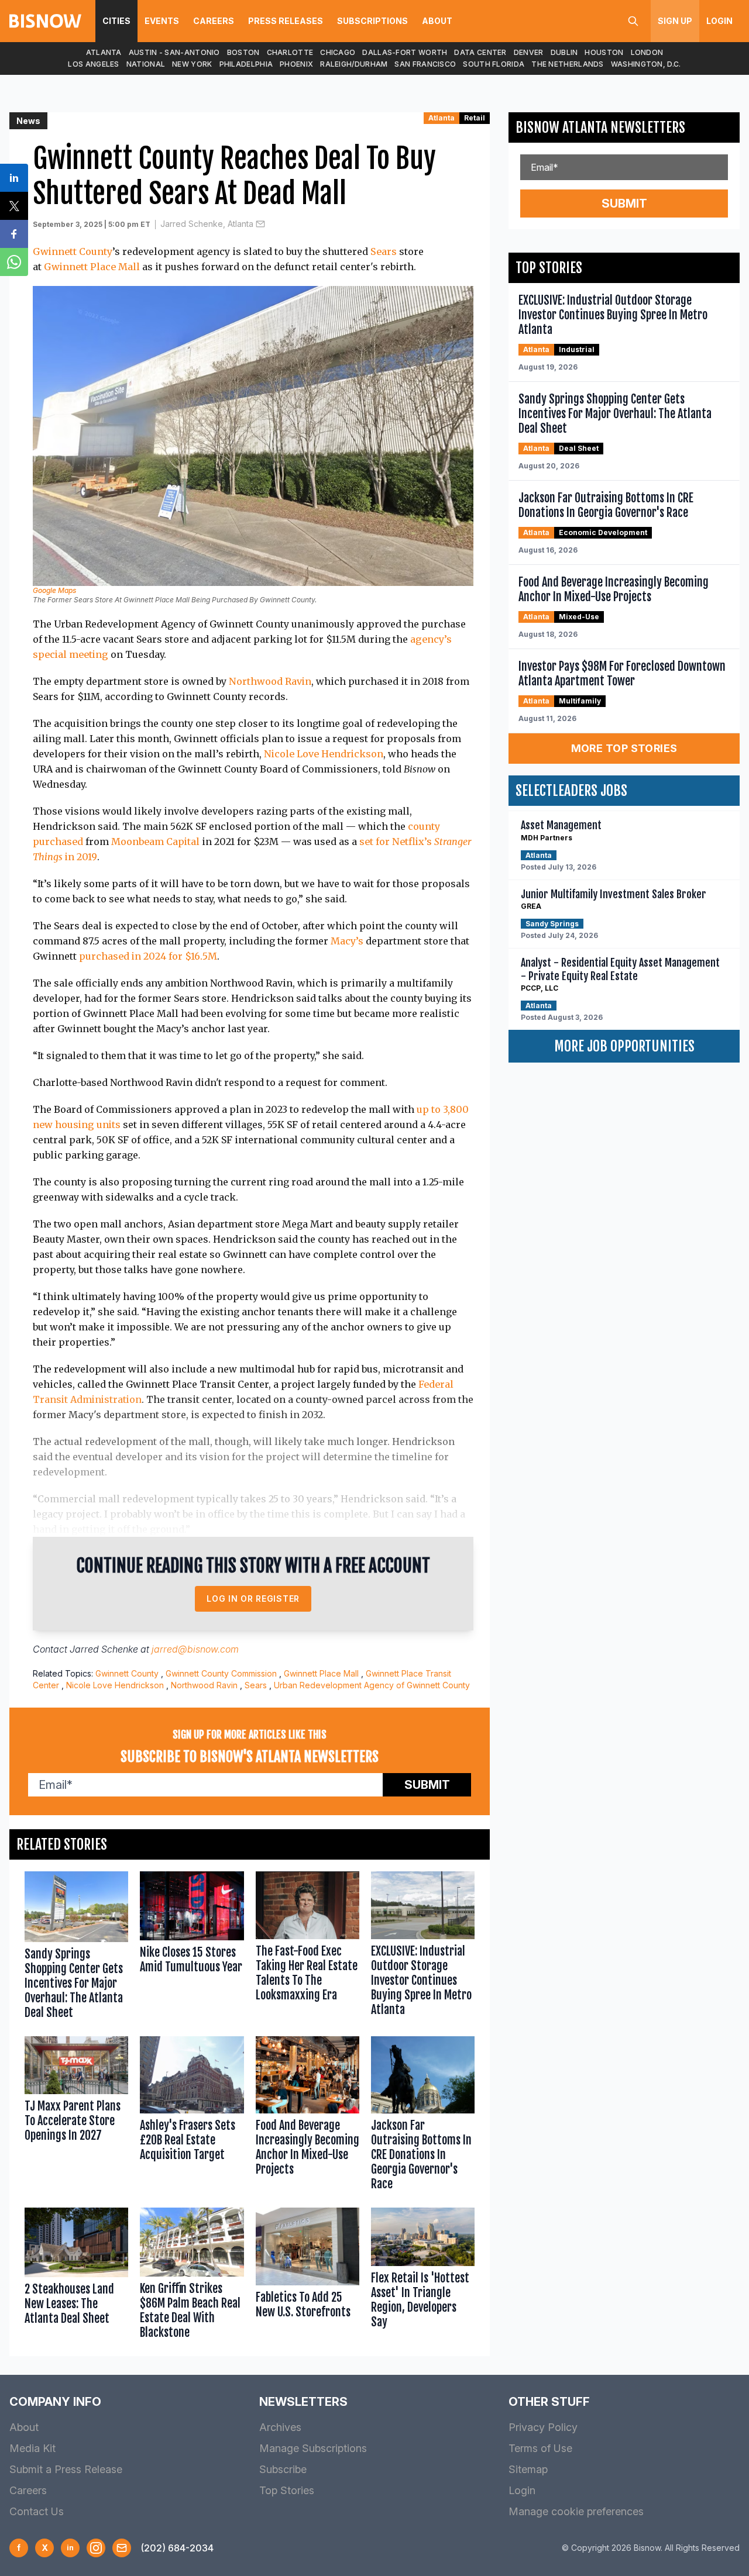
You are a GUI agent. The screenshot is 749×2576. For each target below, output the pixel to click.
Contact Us (37, 2511)
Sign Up (675, 21)
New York (192, 64)
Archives (280, 2427)
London (647, 52)
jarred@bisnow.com (195, 1649)
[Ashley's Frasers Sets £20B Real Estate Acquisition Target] (192, 2116)
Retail (475, 118)
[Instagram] (96, 2548)
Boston (243, 52)
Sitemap (528, 2469)
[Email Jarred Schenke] (260, 224)
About (437, 21)
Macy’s (347, 941)
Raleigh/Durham (354, 64)
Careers (214, 21)
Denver (529, 52)
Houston (604, 52)
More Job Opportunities (624, 1046)
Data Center (480, 52)
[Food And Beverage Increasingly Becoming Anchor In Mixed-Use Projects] (307, 2116)
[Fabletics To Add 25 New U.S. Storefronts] (307, 2276)
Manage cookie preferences (576, 2511)
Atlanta (104, 52)
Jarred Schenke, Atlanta (207, 224)
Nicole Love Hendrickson (324, 754)
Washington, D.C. (646, 64)
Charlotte (290, 52)
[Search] (633, 21)
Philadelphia (246, 64)
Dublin (564, 52)
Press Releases (286, 21)
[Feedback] (122, 2548)
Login (719, 21)
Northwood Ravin (270, 681)
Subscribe (283, 2469)
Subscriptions (372, 21)
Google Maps (54, 590)
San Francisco (425, 64)
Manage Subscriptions (313, 2448)
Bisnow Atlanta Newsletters (600, 127)
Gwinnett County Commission (221, 1673)
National (146, 64)
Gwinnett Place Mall (92, 267)
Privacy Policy (543, 2427)
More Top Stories (624, 748)
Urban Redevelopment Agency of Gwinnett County (372, 1685)
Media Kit (32, 2448)
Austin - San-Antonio (174, 52)
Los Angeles (93, 64)
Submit (427, 1785)
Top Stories (287, 2490)
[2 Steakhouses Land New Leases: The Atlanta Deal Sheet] (76, 2276)
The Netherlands (568, 64)
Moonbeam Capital (155, 842)
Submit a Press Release (66, 2469)
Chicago (338, 52)
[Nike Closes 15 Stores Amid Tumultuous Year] (192, 1948)
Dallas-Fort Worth (405, 52)
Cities (116, 21)
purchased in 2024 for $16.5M (148, 956)
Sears (384, 251)
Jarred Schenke (104, 1649)
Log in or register (253, 1599)
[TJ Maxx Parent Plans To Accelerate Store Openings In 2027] (76, 2116)
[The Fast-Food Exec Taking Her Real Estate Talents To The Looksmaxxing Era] (307, 1948)
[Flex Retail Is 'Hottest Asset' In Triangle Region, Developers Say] (423, 2276)
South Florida (494, 64)
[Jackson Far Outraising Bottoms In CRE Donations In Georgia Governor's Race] (423, 2116)
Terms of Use (540, 2448)
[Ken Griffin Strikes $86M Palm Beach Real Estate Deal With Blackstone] (192, 2276)
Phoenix (296, 64)
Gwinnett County (73, 251)
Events (162, 21)
